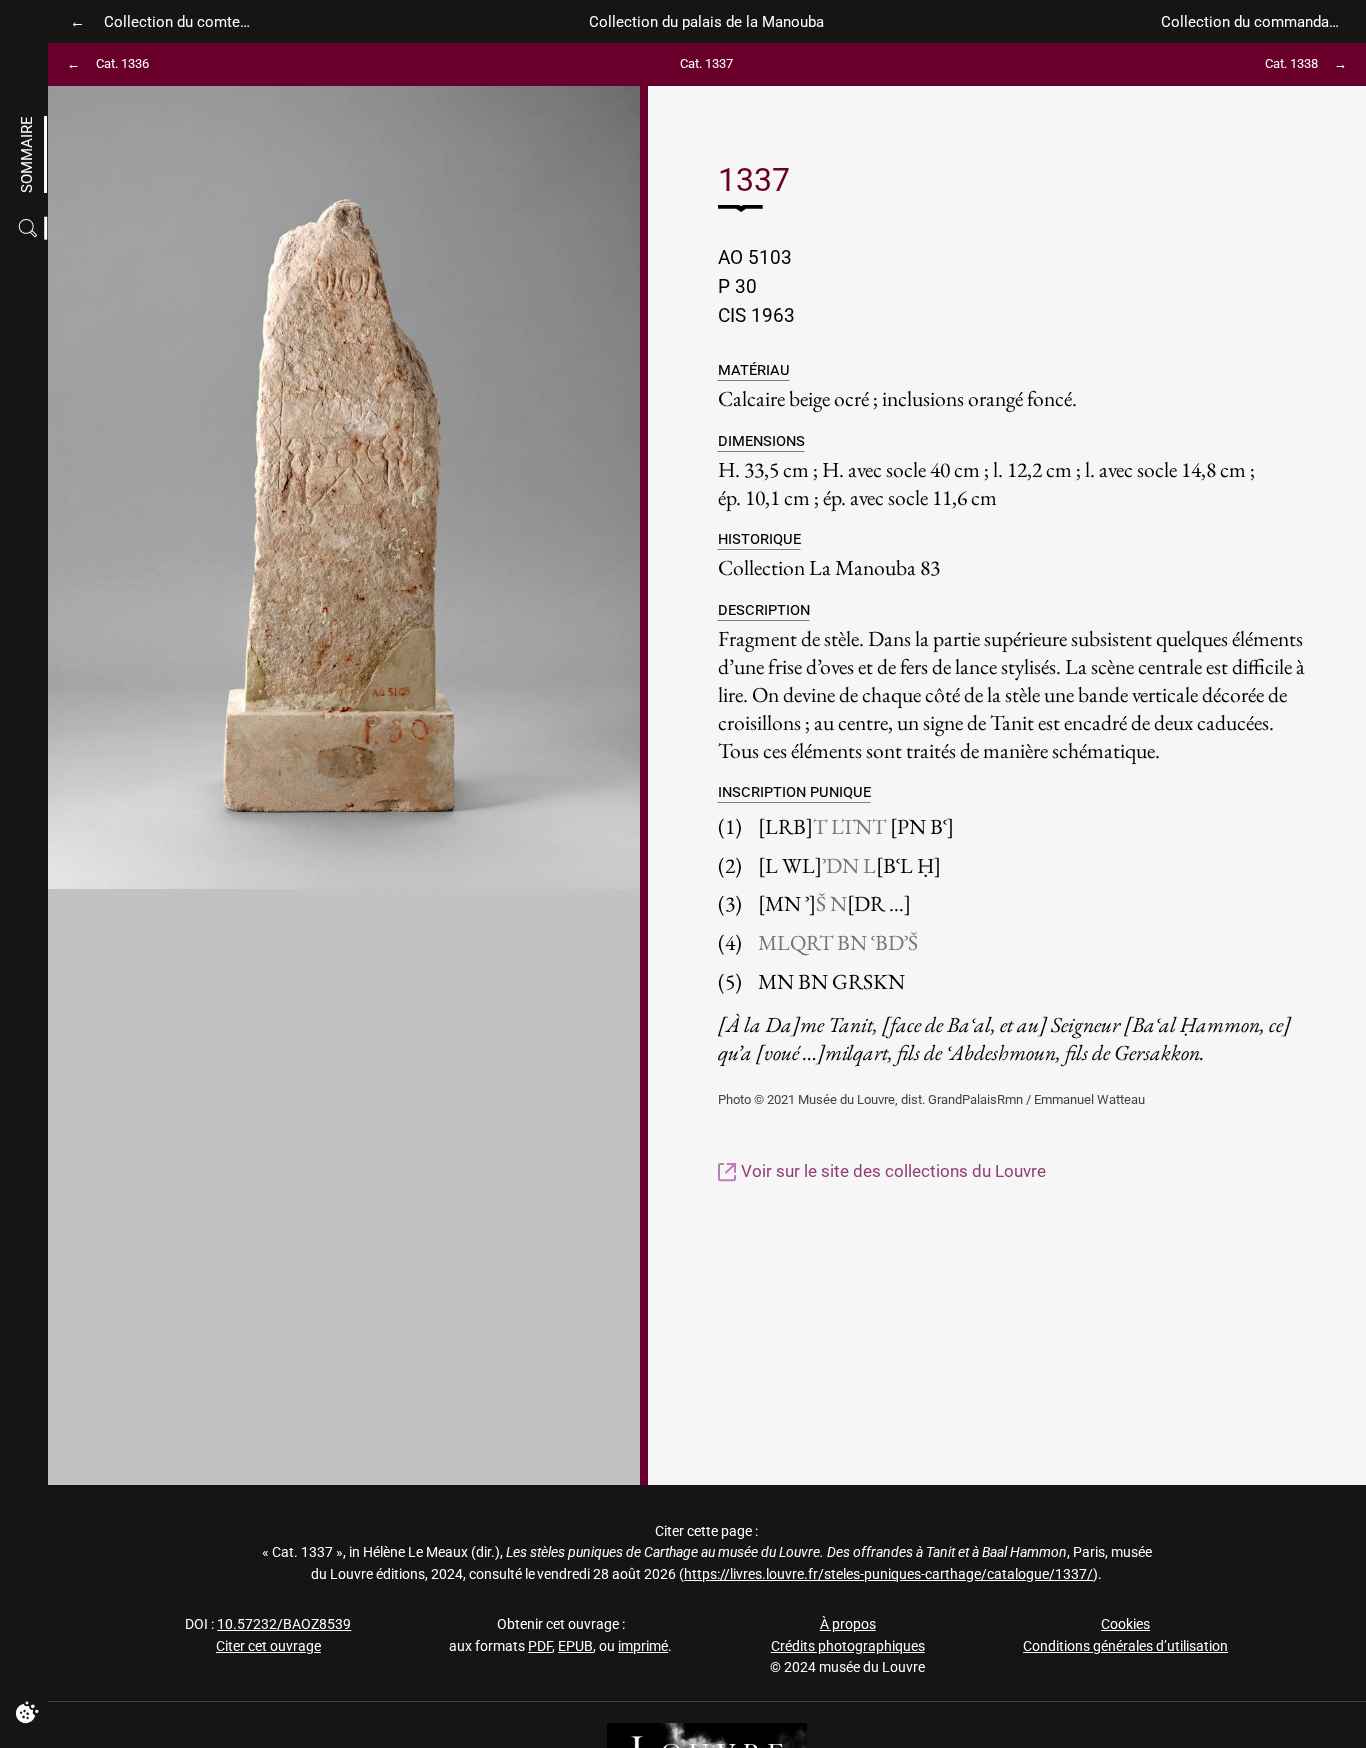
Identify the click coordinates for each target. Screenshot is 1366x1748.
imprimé (643, 1646)
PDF (540, 1646)
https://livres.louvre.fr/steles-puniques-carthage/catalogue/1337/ (888, 1574)
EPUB (575, 1646)
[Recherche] (30, 228)
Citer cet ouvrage (268, 1646)
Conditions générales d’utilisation (1125, 1646)
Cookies (1125, 1624)
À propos (848, 1624)
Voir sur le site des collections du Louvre (891, 1171)
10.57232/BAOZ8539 (284, 1624)
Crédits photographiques (848, 1646)
